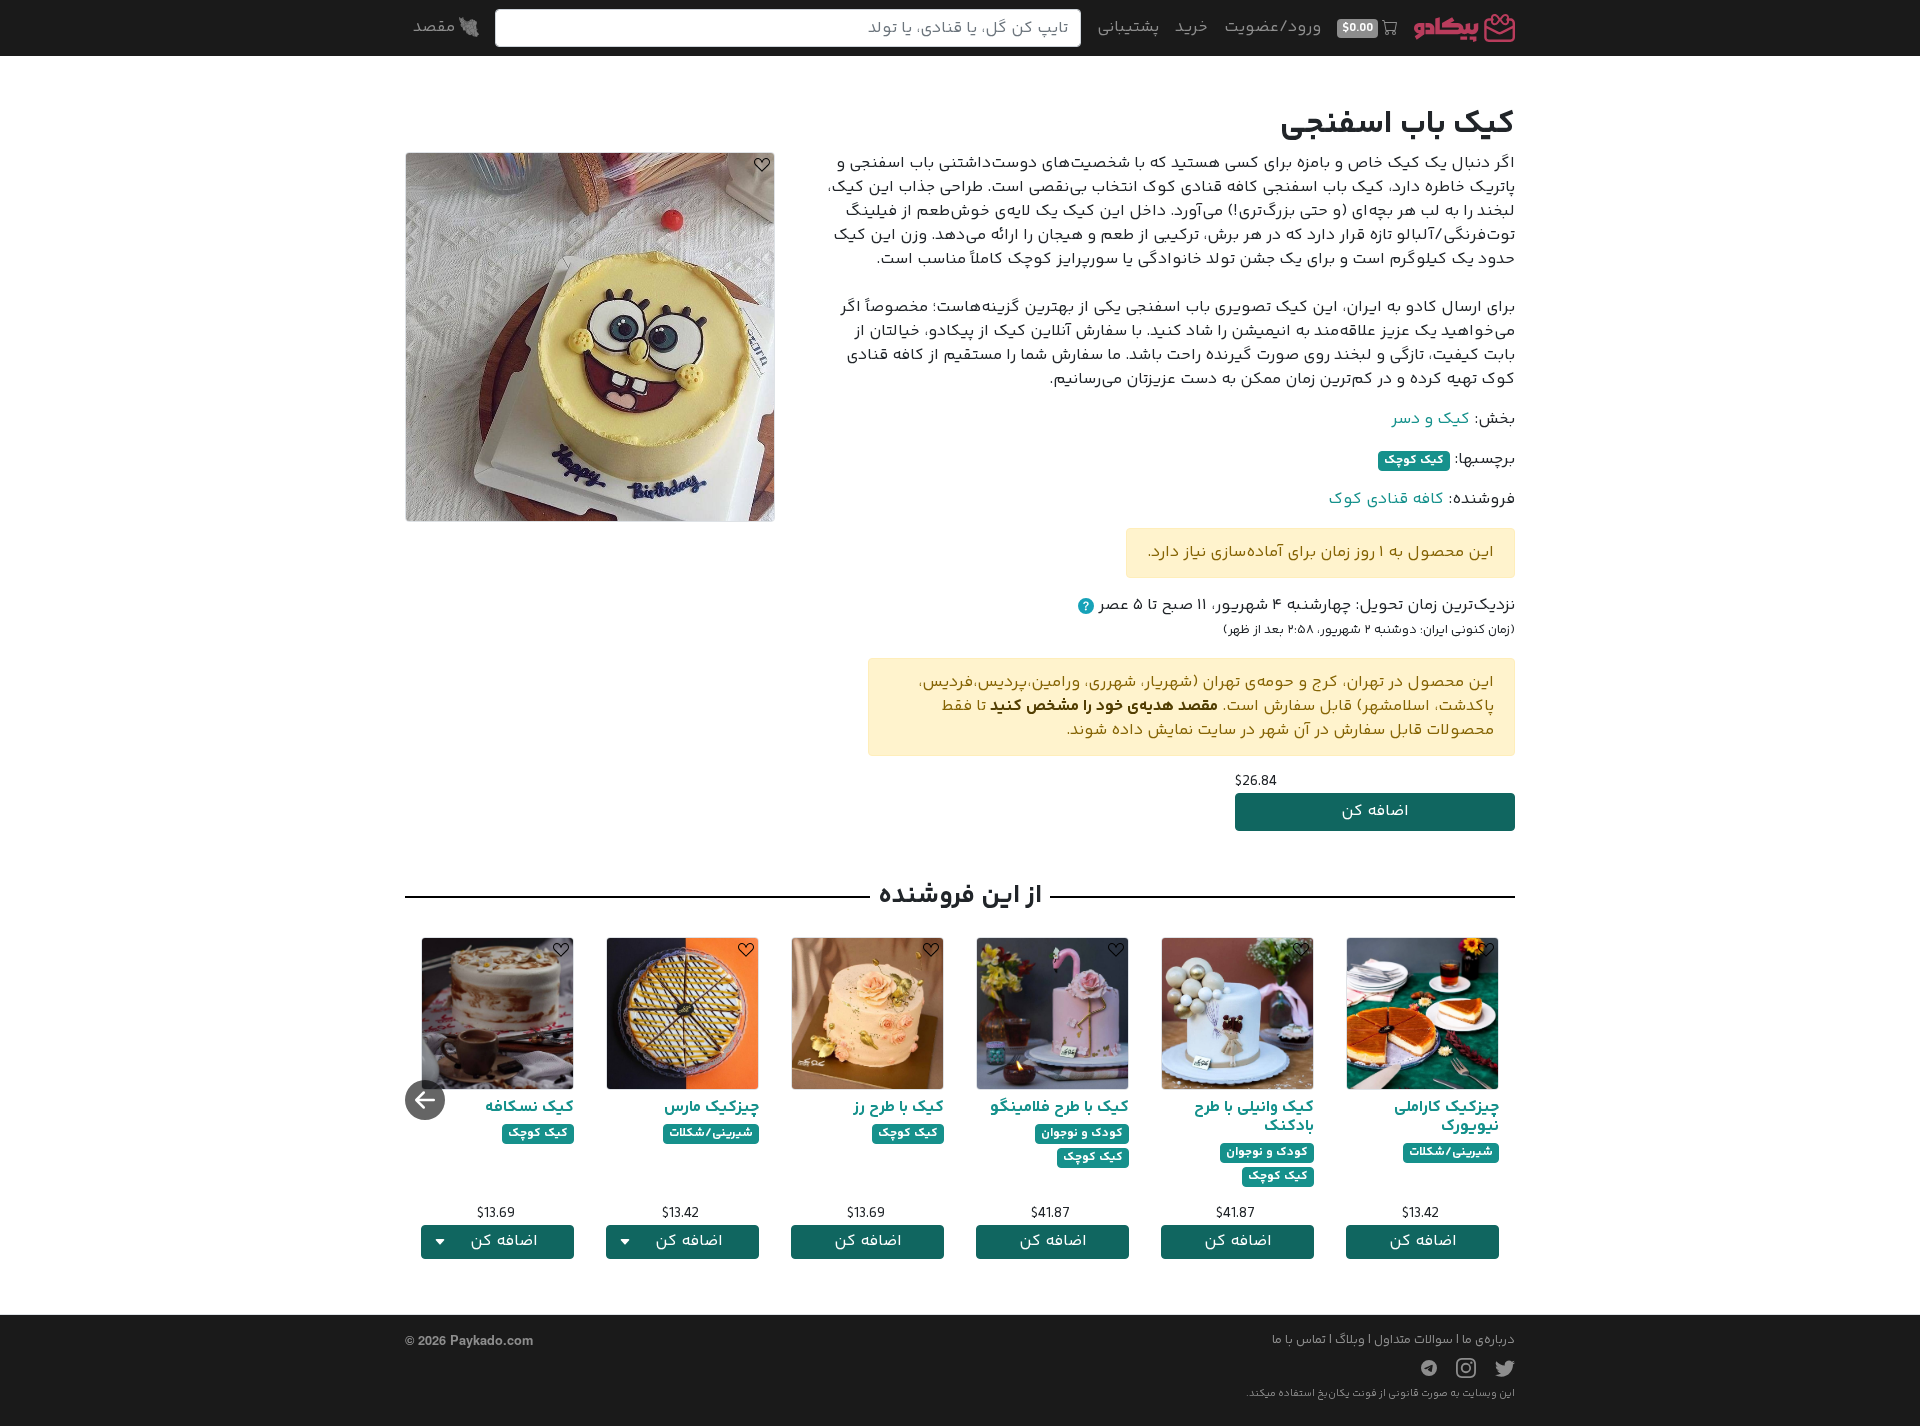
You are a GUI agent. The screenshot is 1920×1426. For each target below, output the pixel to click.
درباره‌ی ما (1488, 1340)
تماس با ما (1299, 1340)
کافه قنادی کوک (1386, 499)
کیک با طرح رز (898, 1107)
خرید (1191, 27)
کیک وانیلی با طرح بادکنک (1254, 1117)
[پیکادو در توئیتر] (1497, 1368)
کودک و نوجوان (1267, 1152)
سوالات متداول (1413, 1340)
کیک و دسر (1430, 419)
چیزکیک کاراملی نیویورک (1446, 1117)
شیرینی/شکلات (1451, 1152)
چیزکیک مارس (711, 1107)
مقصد (436, 27)
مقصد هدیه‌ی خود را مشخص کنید (1104, 706)
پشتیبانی (1128, 27)
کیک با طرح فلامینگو (1059, 1107)
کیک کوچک (1414, 460)
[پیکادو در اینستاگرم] (1458, 1368)
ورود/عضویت (1272, 27)
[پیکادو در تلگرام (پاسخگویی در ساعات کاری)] (1421, 1368)
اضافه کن (1375, 811)
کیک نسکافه (529, 1107)
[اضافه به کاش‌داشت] (759, 168)
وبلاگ (1350, 1340)
